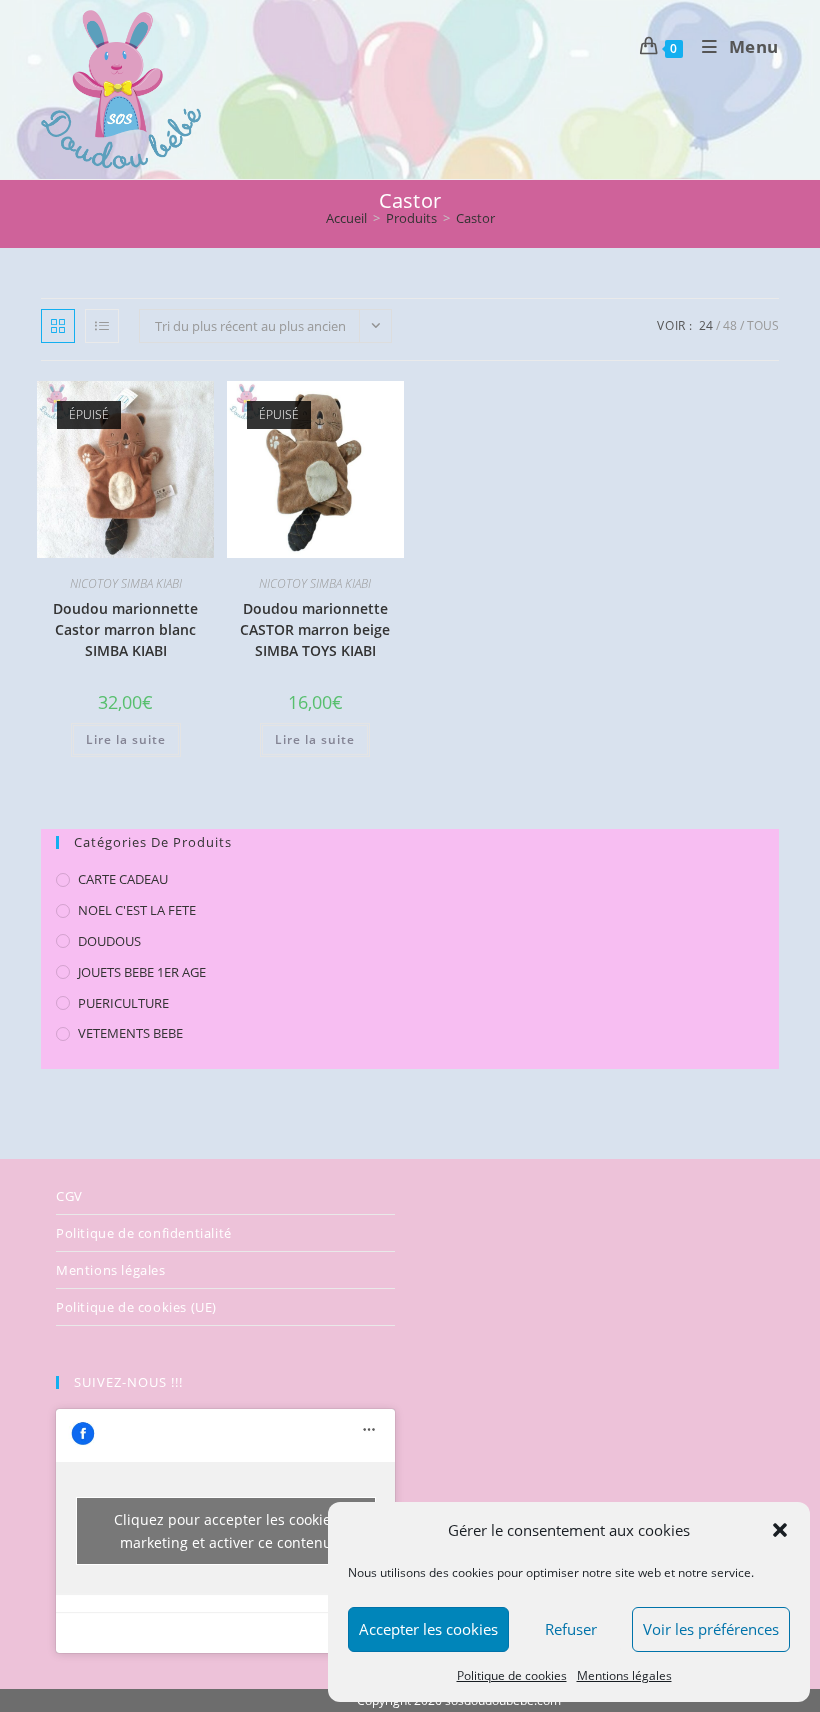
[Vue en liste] (102, 326)
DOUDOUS (109, 941)
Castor (475, 218)
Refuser (571, 1629)
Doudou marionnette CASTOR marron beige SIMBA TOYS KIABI (315, 629)
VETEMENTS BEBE (130, 1033)
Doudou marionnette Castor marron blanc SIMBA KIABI (125, 629)
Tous (763, 325)
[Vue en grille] (58, 326)
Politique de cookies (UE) (136, 1307)
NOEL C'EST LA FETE (137, 910)
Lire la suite (126, 739)
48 (730, 325)
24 (706, 325)
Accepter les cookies (428, 1629)
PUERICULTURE (123, 1003)
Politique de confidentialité (144, 1233)
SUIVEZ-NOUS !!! (128, 1382)
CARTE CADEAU (123, 879)
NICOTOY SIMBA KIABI (126, 583)
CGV (69, 1196)
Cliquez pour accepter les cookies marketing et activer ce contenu (226, 1531)
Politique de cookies (512, 1675)
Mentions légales (624, 1675)
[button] (780, 1530)
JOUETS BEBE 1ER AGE (142, 972)
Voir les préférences (711, 1629)
